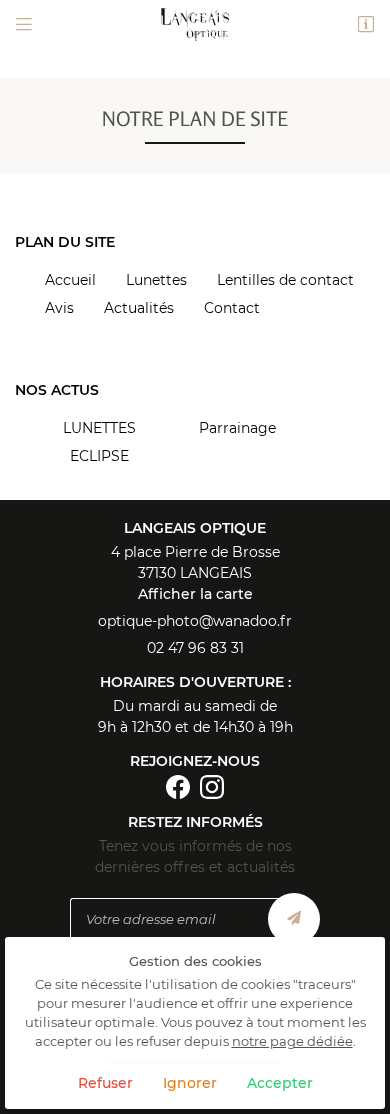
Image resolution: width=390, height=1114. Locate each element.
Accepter (280, 1083)
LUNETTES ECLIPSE (99, 442)
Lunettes (156, 280)
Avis (59, 308)
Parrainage (237, 428)
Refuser (105, 1083)
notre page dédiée (292, 1041)
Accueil (70, 280)
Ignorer (190, 1083)
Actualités (139, 308)
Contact (232, 308)
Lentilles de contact (285, 280)
